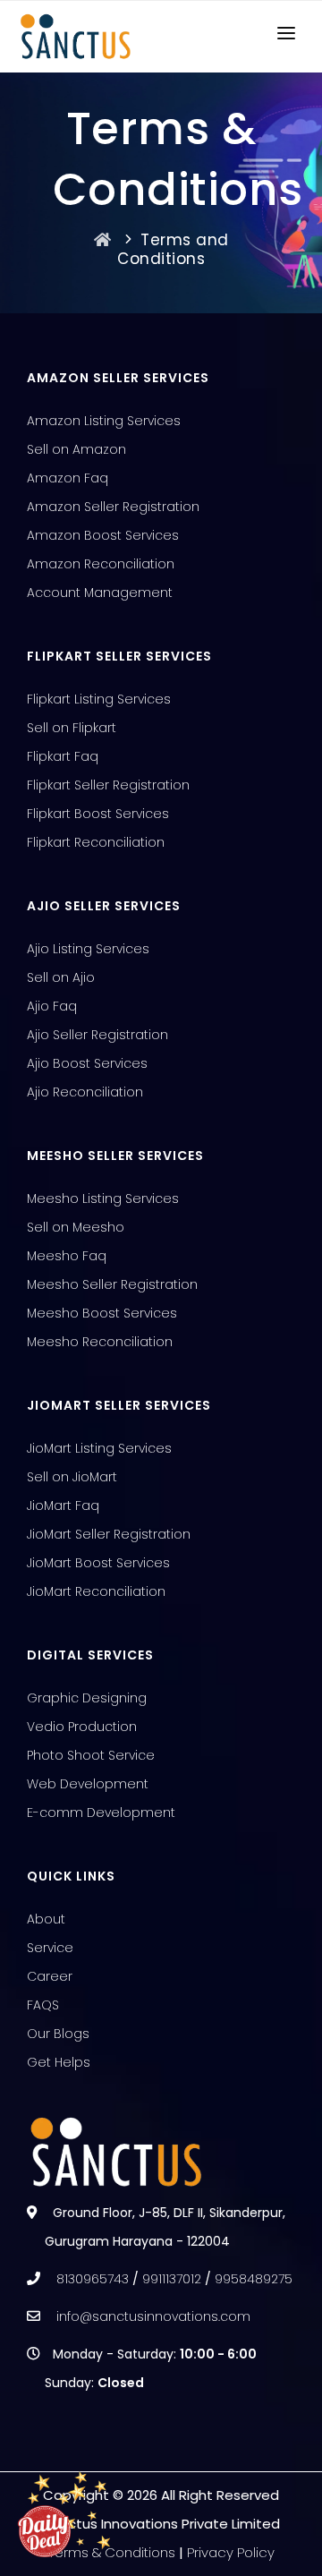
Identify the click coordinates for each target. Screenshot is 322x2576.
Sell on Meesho (76, 1227)
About (46, 1919)
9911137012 (172, 2279)
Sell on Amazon (76, 449)
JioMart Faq (63, 1506)
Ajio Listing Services (88, 949)
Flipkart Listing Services (99, 699)
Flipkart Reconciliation (96, 842)
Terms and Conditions (173, 250)
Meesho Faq (67, 1256)
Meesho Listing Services (103, 1198)
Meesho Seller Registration (112, 1284)
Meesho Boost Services (102, 1313)
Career (50, 1976)
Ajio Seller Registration (97, 1035)
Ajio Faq (52, 1006)
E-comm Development (101, 1813)
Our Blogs (58, 2034)
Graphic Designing (87, 1698)
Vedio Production (82, 1727)
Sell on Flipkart (72, 728)
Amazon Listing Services (104, 421)
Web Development (88, 1784)
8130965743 (93, 2279)
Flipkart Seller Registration (108, 785)
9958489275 (254, 2279)
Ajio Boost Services (87, 1063)
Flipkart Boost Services (98, 814)
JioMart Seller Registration (109, 1534)
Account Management (100, 593)
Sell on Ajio (61, 977)
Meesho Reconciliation (100, 1342)
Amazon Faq (68, 478)
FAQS (43, 2005)
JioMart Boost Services (98, 1563)
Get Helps (59, 2062)
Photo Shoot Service (91, 1755)
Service (50, 1948)
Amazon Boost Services (103, 535)
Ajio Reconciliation (85, 1092)
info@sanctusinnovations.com (153, 2316)
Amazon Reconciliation (101, 564)
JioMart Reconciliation (96, 1591)
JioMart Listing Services (99, 1448)
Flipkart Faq (63, 756)
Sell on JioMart (72, 1477)
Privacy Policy (231, 2552)
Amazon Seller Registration (113, 507)
